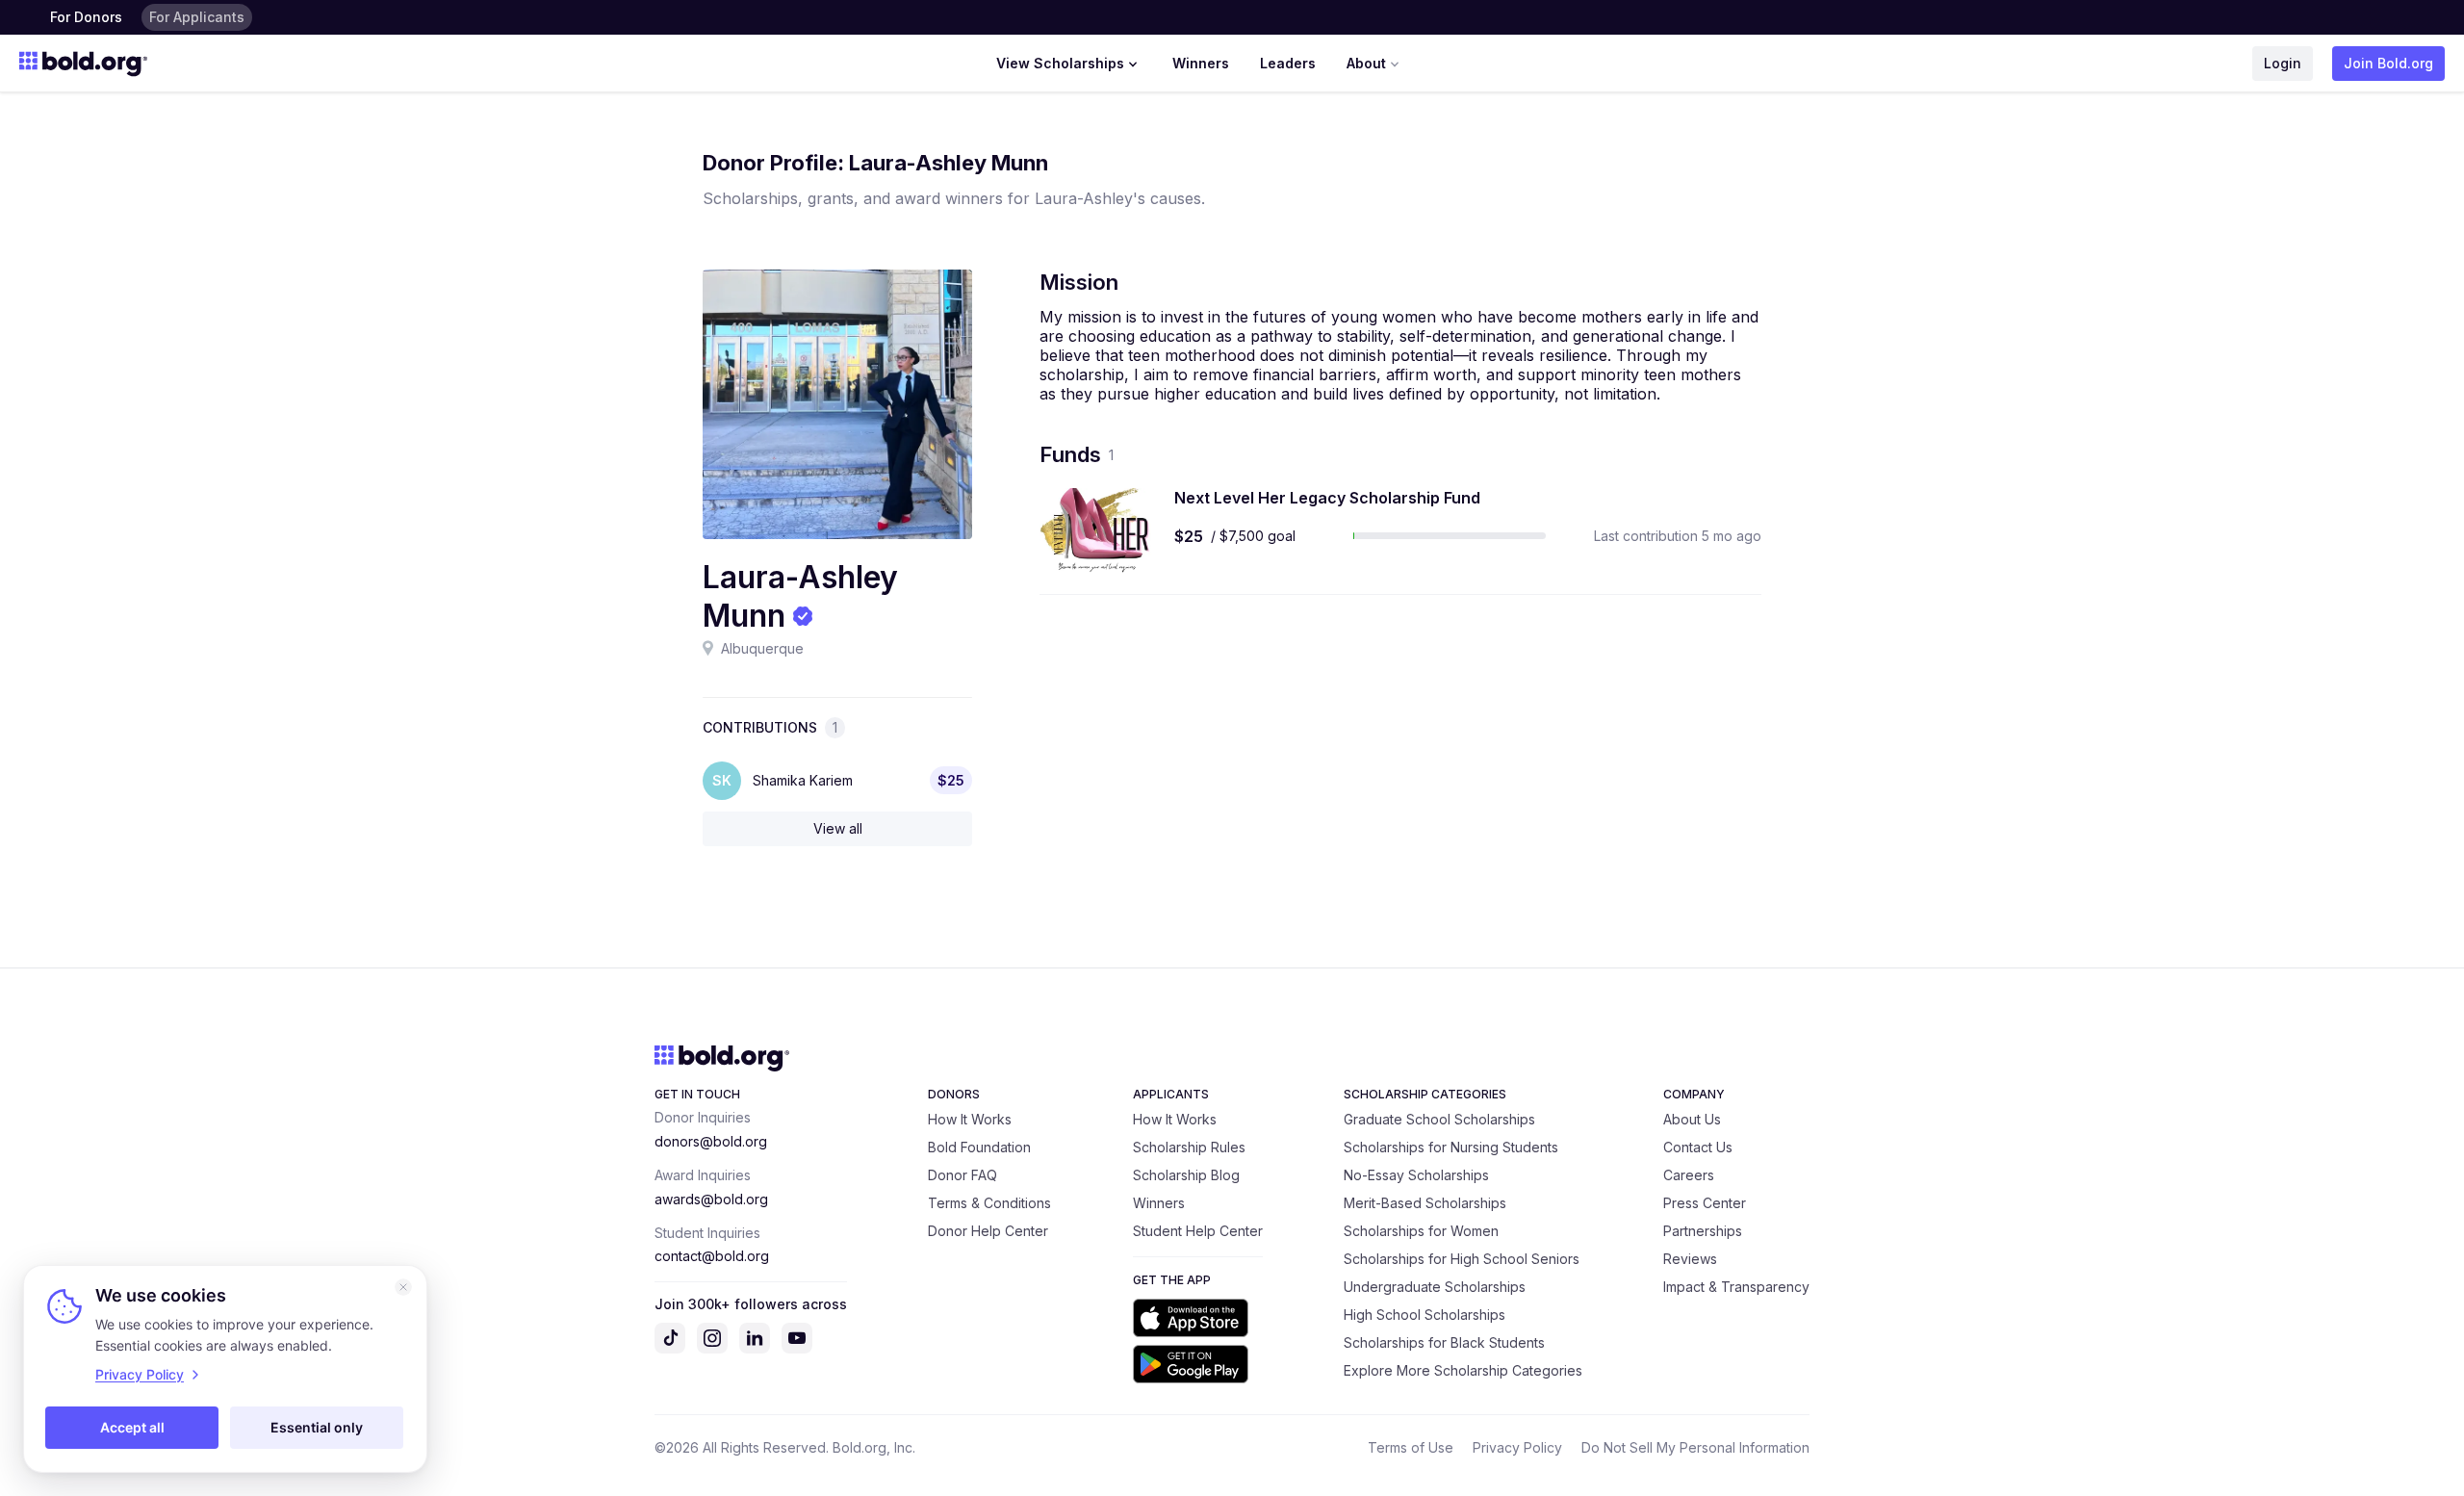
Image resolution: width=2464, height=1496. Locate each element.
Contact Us (1698, 1147)
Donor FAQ (962, 1175)
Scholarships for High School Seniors (1462, 1259)
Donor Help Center (988, 1231)
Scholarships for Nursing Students (1451, 1147)
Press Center (1705, 1203)
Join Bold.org (2388, 63)
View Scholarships (1060, 63)
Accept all (132, 1427)
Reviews (1690, 1259)
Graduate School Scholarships (1439, 1119)
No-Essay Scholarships (1416, 1175)
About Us (1692, 1119)
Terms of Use (1411, 1447)
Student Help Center (1198, 1231)
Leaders (1288, 63)
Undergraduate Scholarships (1435, 1287)
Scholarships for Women (1421, 1231)
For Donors (86, 17)
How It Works (970, 1119)
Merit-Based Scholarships (1425, 1203)
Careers (1689, 1175)
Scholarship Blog (1186, 1175)
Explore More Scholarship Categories (1463, 1370)
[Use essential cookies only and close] (403, 1287)
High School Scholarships (1424, 1315)
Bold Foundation (979, 1147)
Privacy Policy (1517, 1447)
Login (2283, 63)
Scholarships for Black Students (1444, 1342)
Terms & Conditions (989, 1203)
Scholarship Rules (1189, 1147)
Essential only (317, 1427)
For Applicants (197, 17)
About (1366, 63)
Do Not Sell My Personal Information (1695, 1447)
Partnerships (1703, 1231)
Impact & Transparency (1736, 1287)
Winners (1201, 63)
